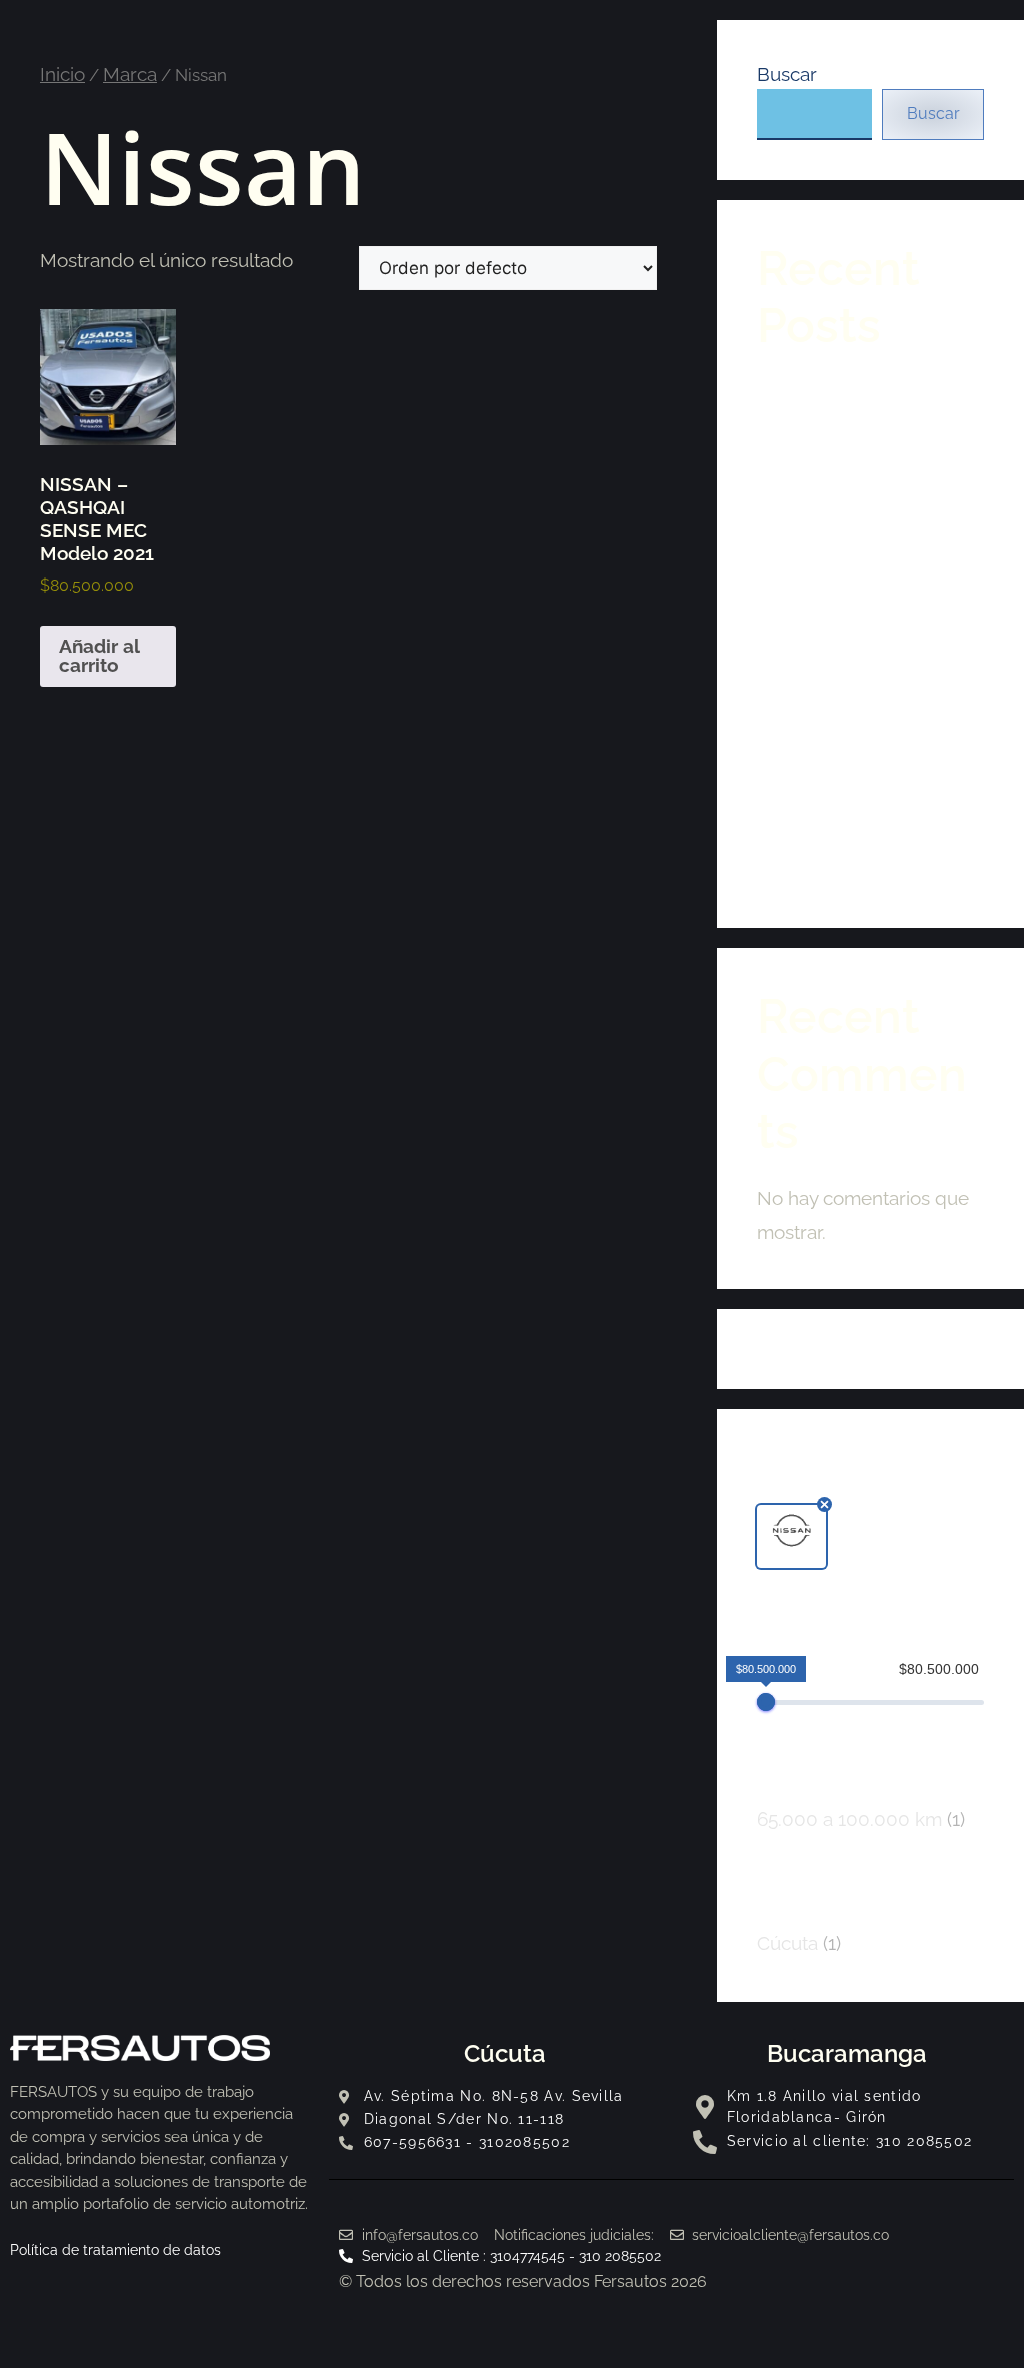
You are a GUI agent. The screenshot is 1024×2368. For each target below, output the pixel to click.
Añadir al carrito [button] (99, 655)
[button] (791, 1536)
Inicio (62, 74)
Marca (130, 74)
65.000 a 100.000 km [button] (861, 1819)
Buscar (787, 74)
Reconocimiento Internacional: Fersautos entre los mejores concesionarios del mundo (859, 541)
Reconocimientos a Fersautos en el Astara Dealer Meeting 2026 (852, 417)
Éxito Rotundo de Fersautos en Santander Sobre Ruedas (860, 845)
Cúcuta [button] (799, 1943)
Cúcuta (505, 2053)
